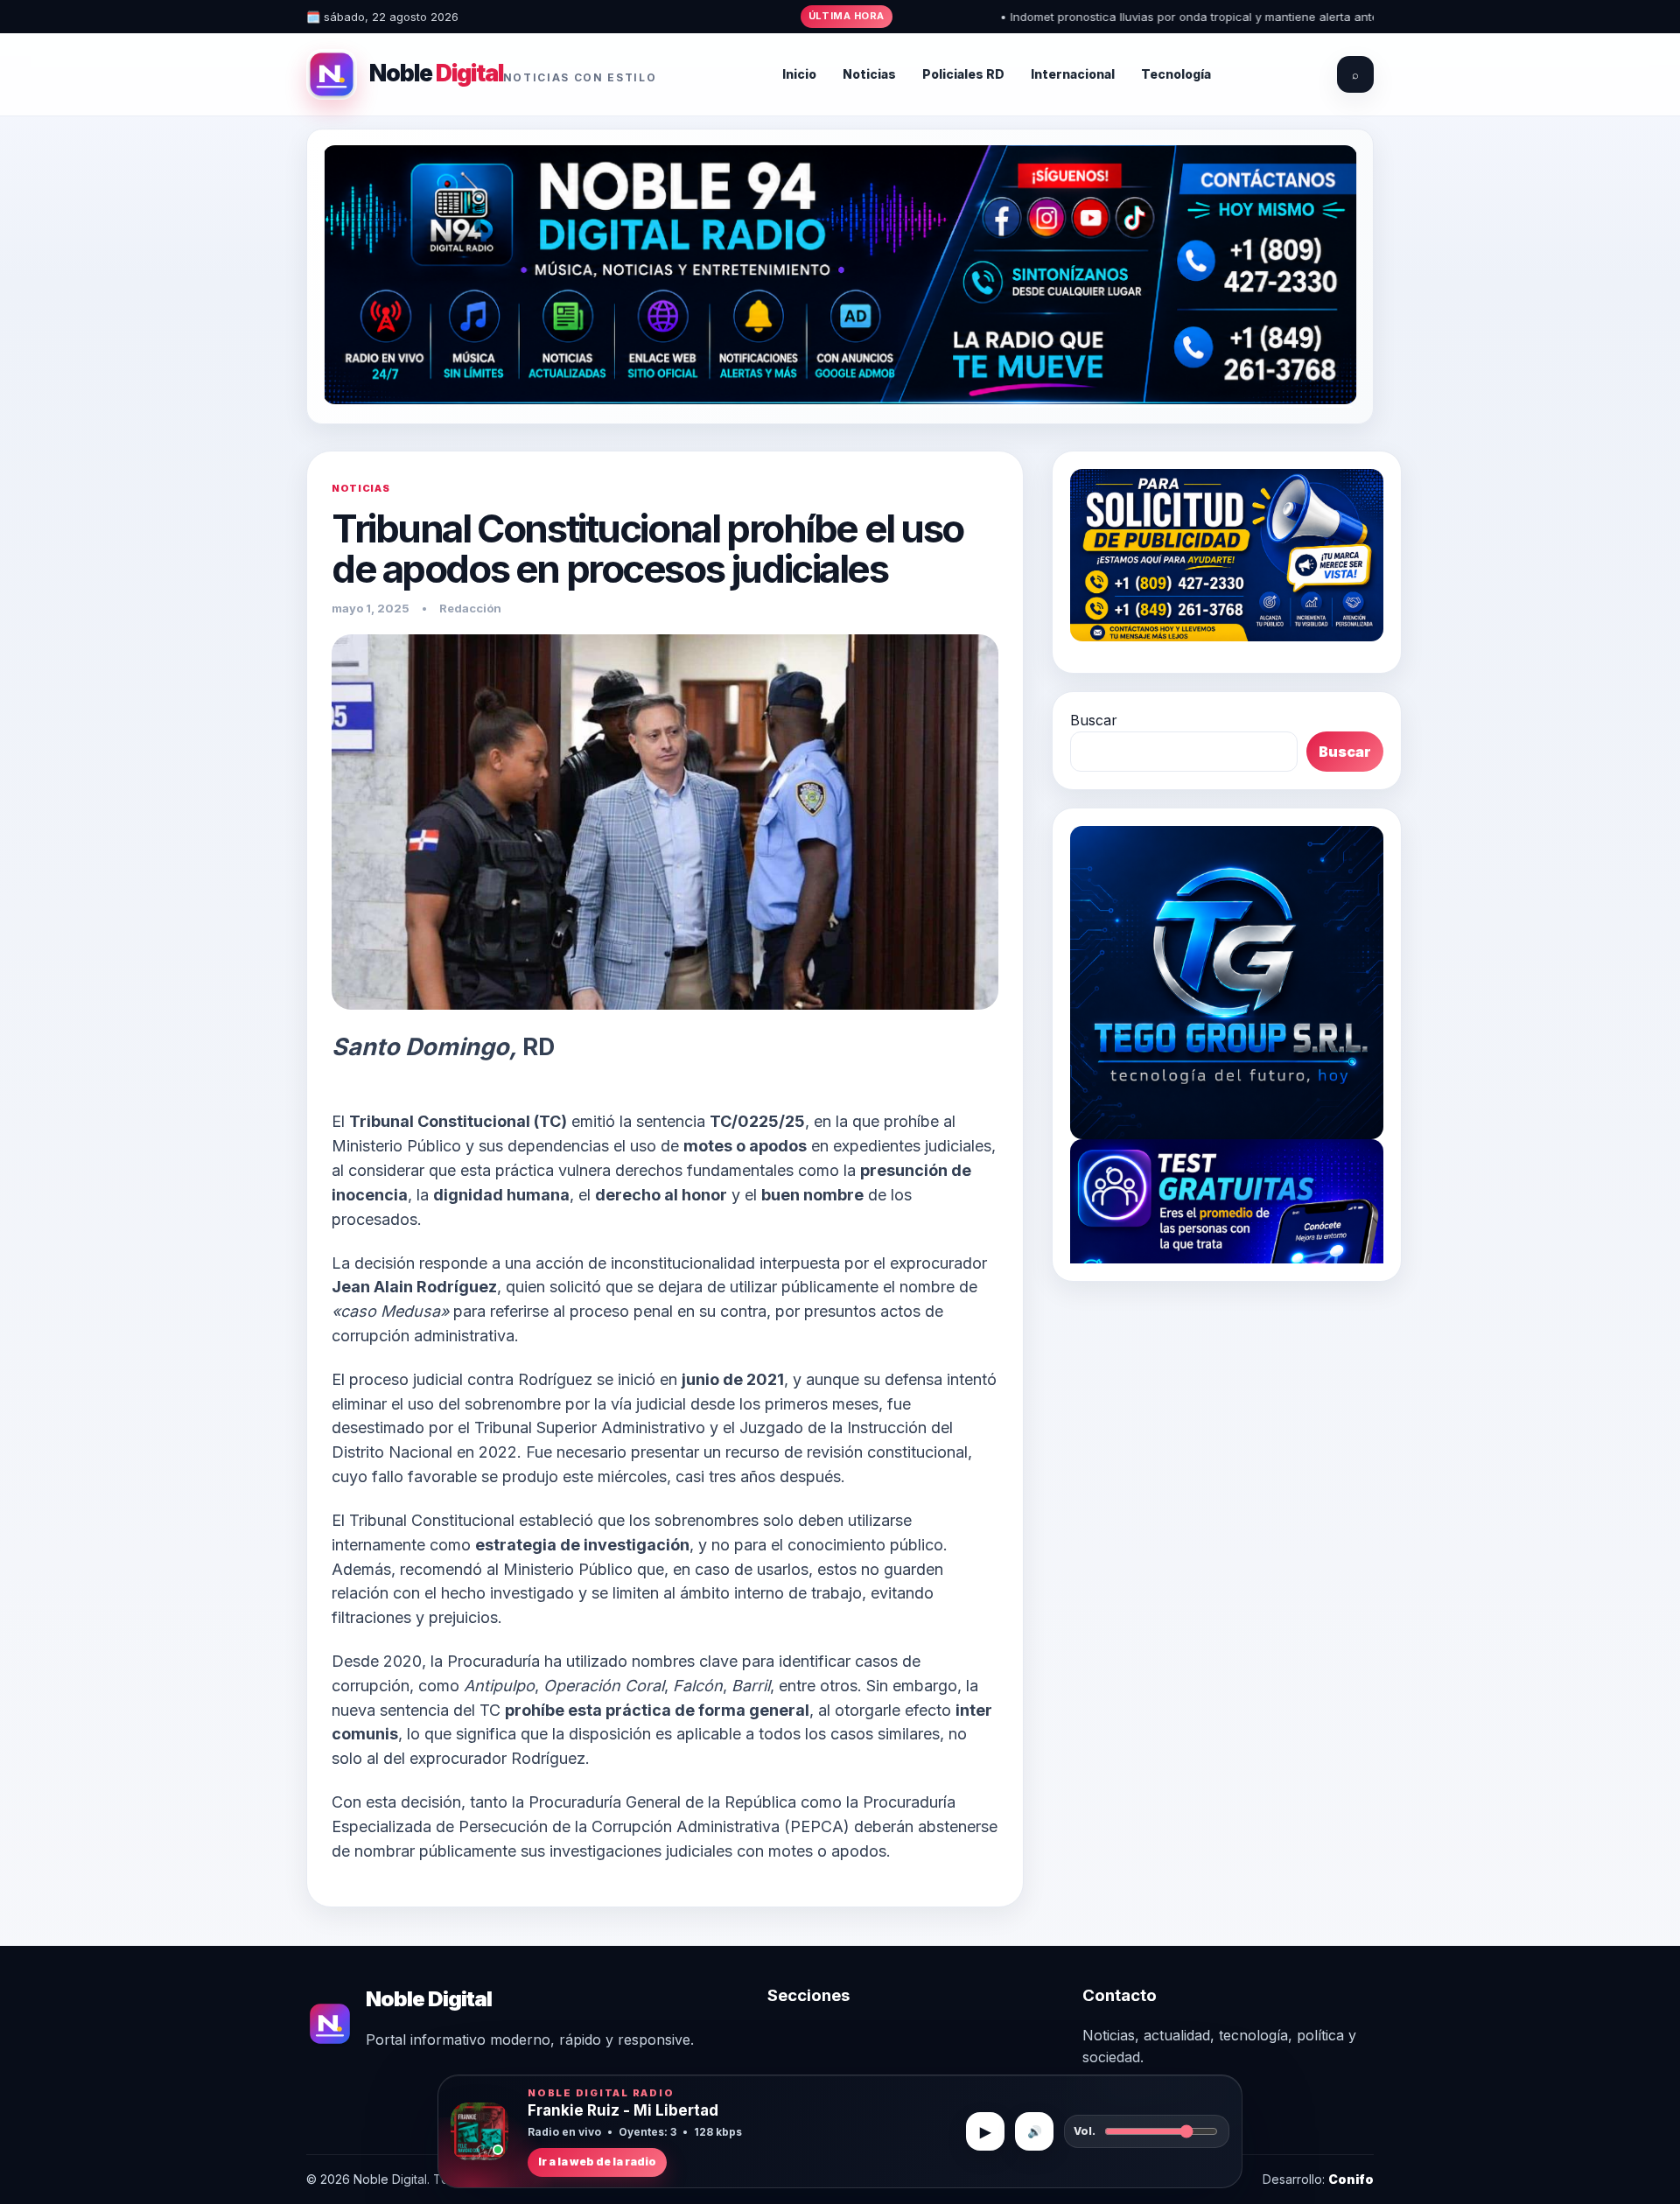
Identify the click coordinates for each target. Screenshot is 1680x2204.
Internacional (1073, 74)
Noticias (869, 74)
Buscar (1094, 720)
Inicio (799, 74)
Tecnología (1176, 74)
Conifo (1351, 2179)
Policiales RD (963, 74)
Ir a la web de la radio (597, 2162)
